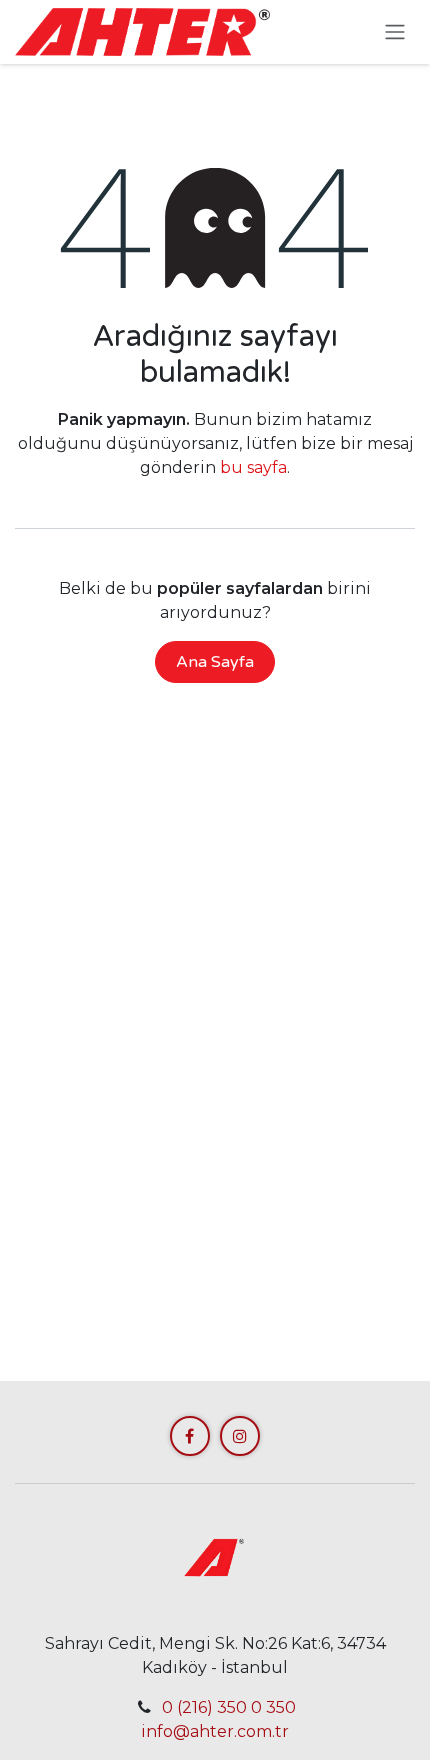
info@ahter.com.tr (215, 1731)
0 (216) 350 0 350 (229, 1707)
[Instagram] (240, 1436)
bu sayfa (253, 467)
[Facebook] (190, 1436)
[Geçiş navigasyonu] (395, 32)
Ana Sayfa (215, 662)
